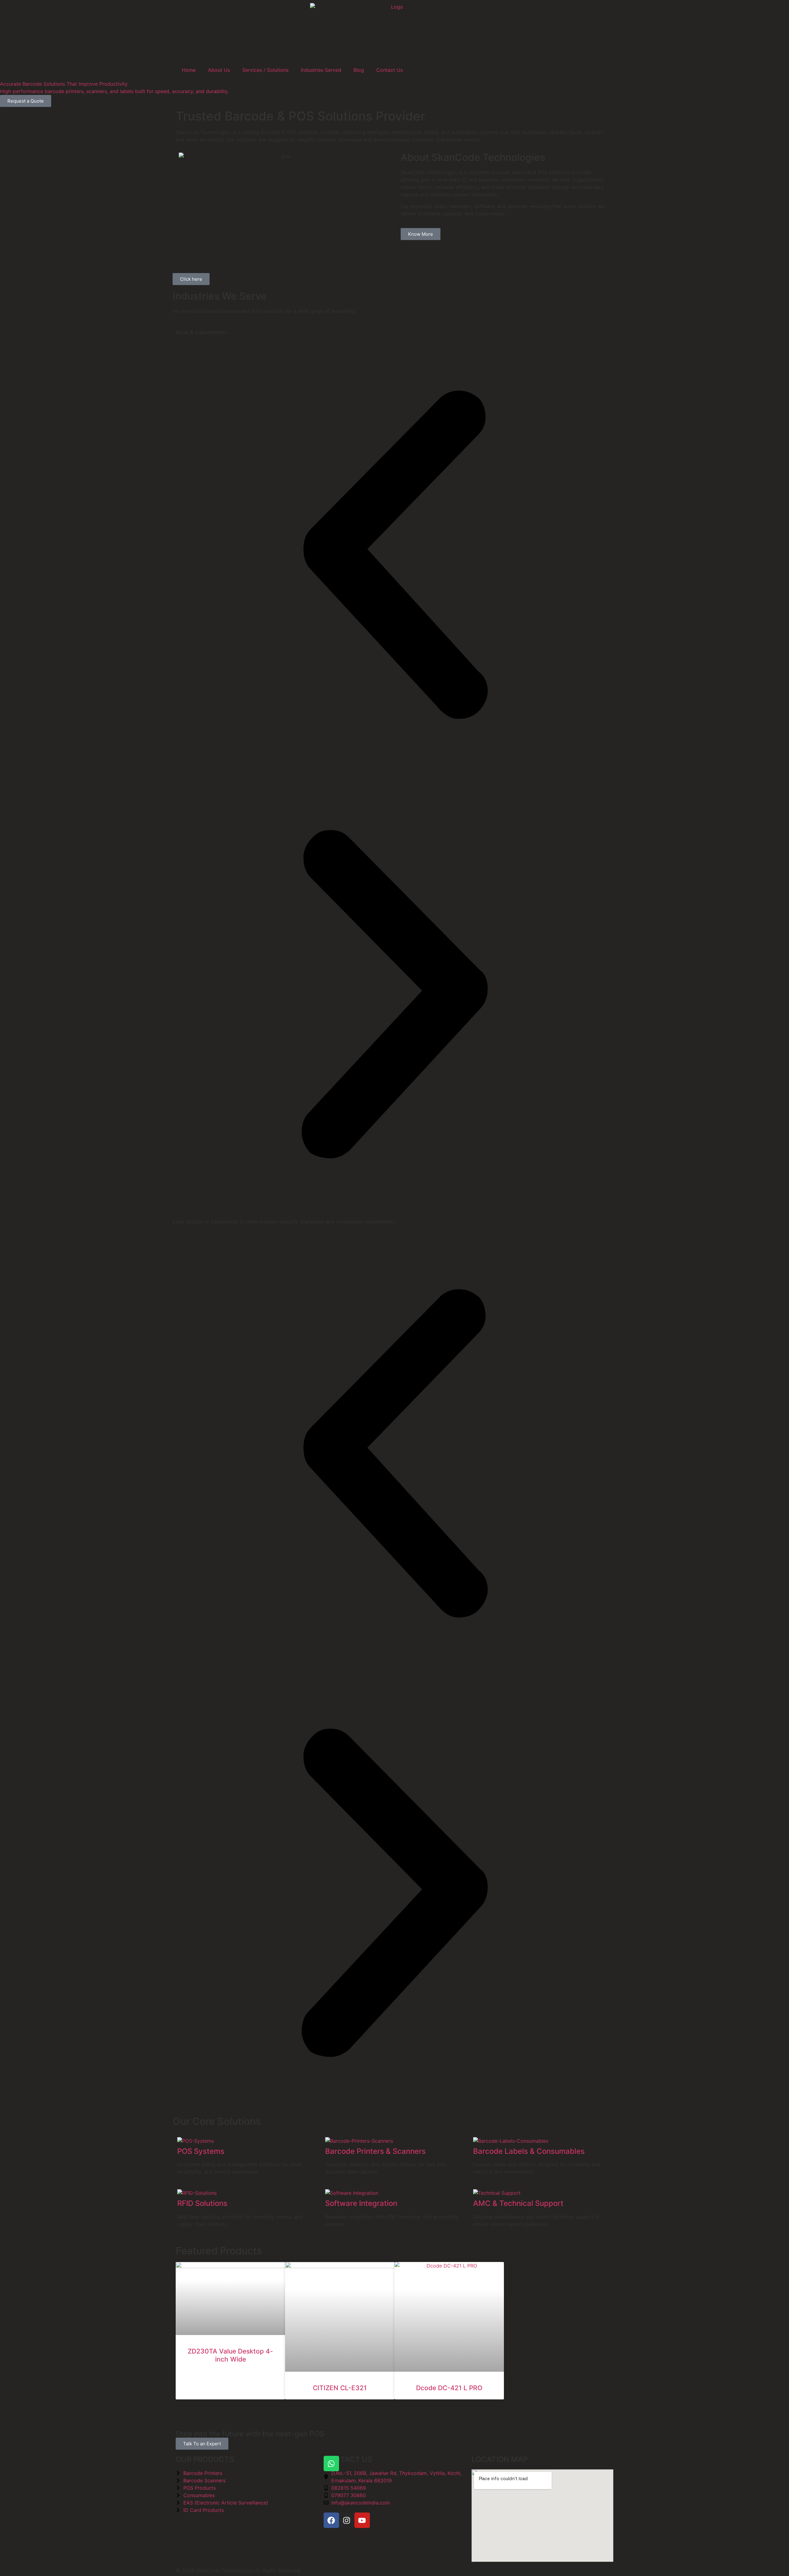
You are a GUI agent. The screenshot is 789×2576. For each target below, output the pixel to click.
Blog (359, 70)
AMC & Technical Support (518, 2203)
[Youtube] (362, 2520)
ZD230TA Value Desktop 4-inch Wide (230, 2355)
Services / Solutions (265, 70)
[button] (394, 556)
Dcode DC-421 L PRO (449, 2388)
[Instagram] (347, 2520)
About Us (219, 70)
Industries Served (321, 70)
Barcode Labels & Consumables (529, 2151)
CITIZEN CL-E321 (340, 2388)
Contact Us (390, 70)
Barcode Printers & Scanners (375, 2151)
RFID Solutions (202, 2203)
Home (189, 70)
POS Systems (201, 2151)
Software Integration (361, 2203)
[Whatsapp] (331, 2464)
